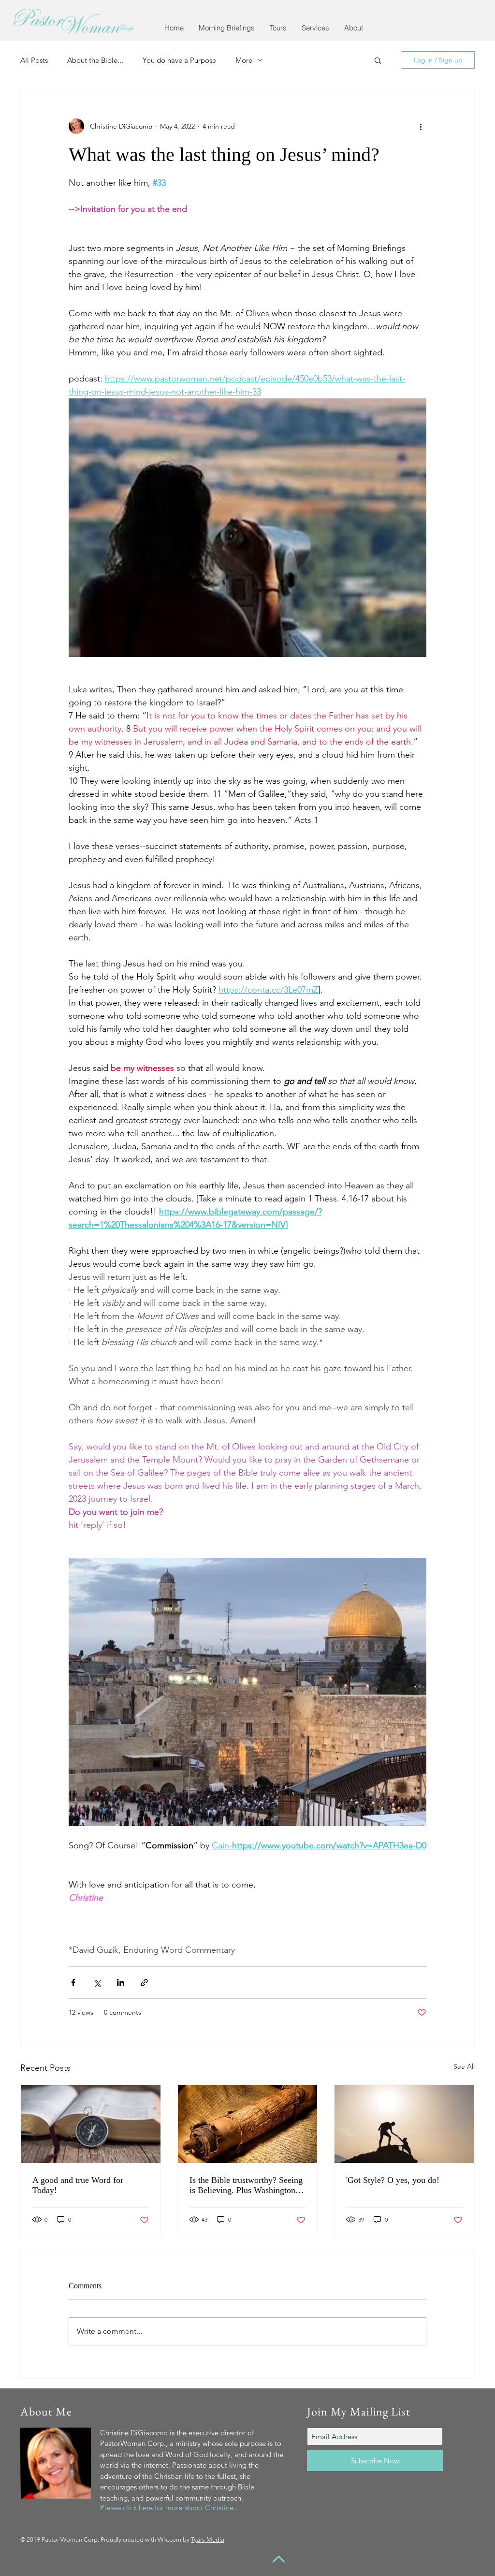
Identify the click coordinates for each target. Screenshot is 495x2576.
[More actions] (421, 126)
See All (464, 2066)
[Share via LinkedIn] (121, 1983)
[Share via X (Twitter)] (97, 1983)
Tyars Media (208, 2539)
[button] (226, 28)
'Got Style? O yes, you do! (393, 2180)
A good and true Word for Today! (78, 2185)
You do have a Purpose (179, 60)
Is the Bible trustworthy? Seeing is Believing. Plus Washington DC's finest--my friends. (246, 2185)
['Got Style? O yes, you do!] (404, 2124)
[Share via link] (144, 1983)
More (244, 60)
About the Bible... (95, 60)
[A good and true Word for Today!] (91, 2124)
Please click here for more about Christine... (170, 2508)
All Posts (34, 60)
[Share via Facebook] (73, 1983)
